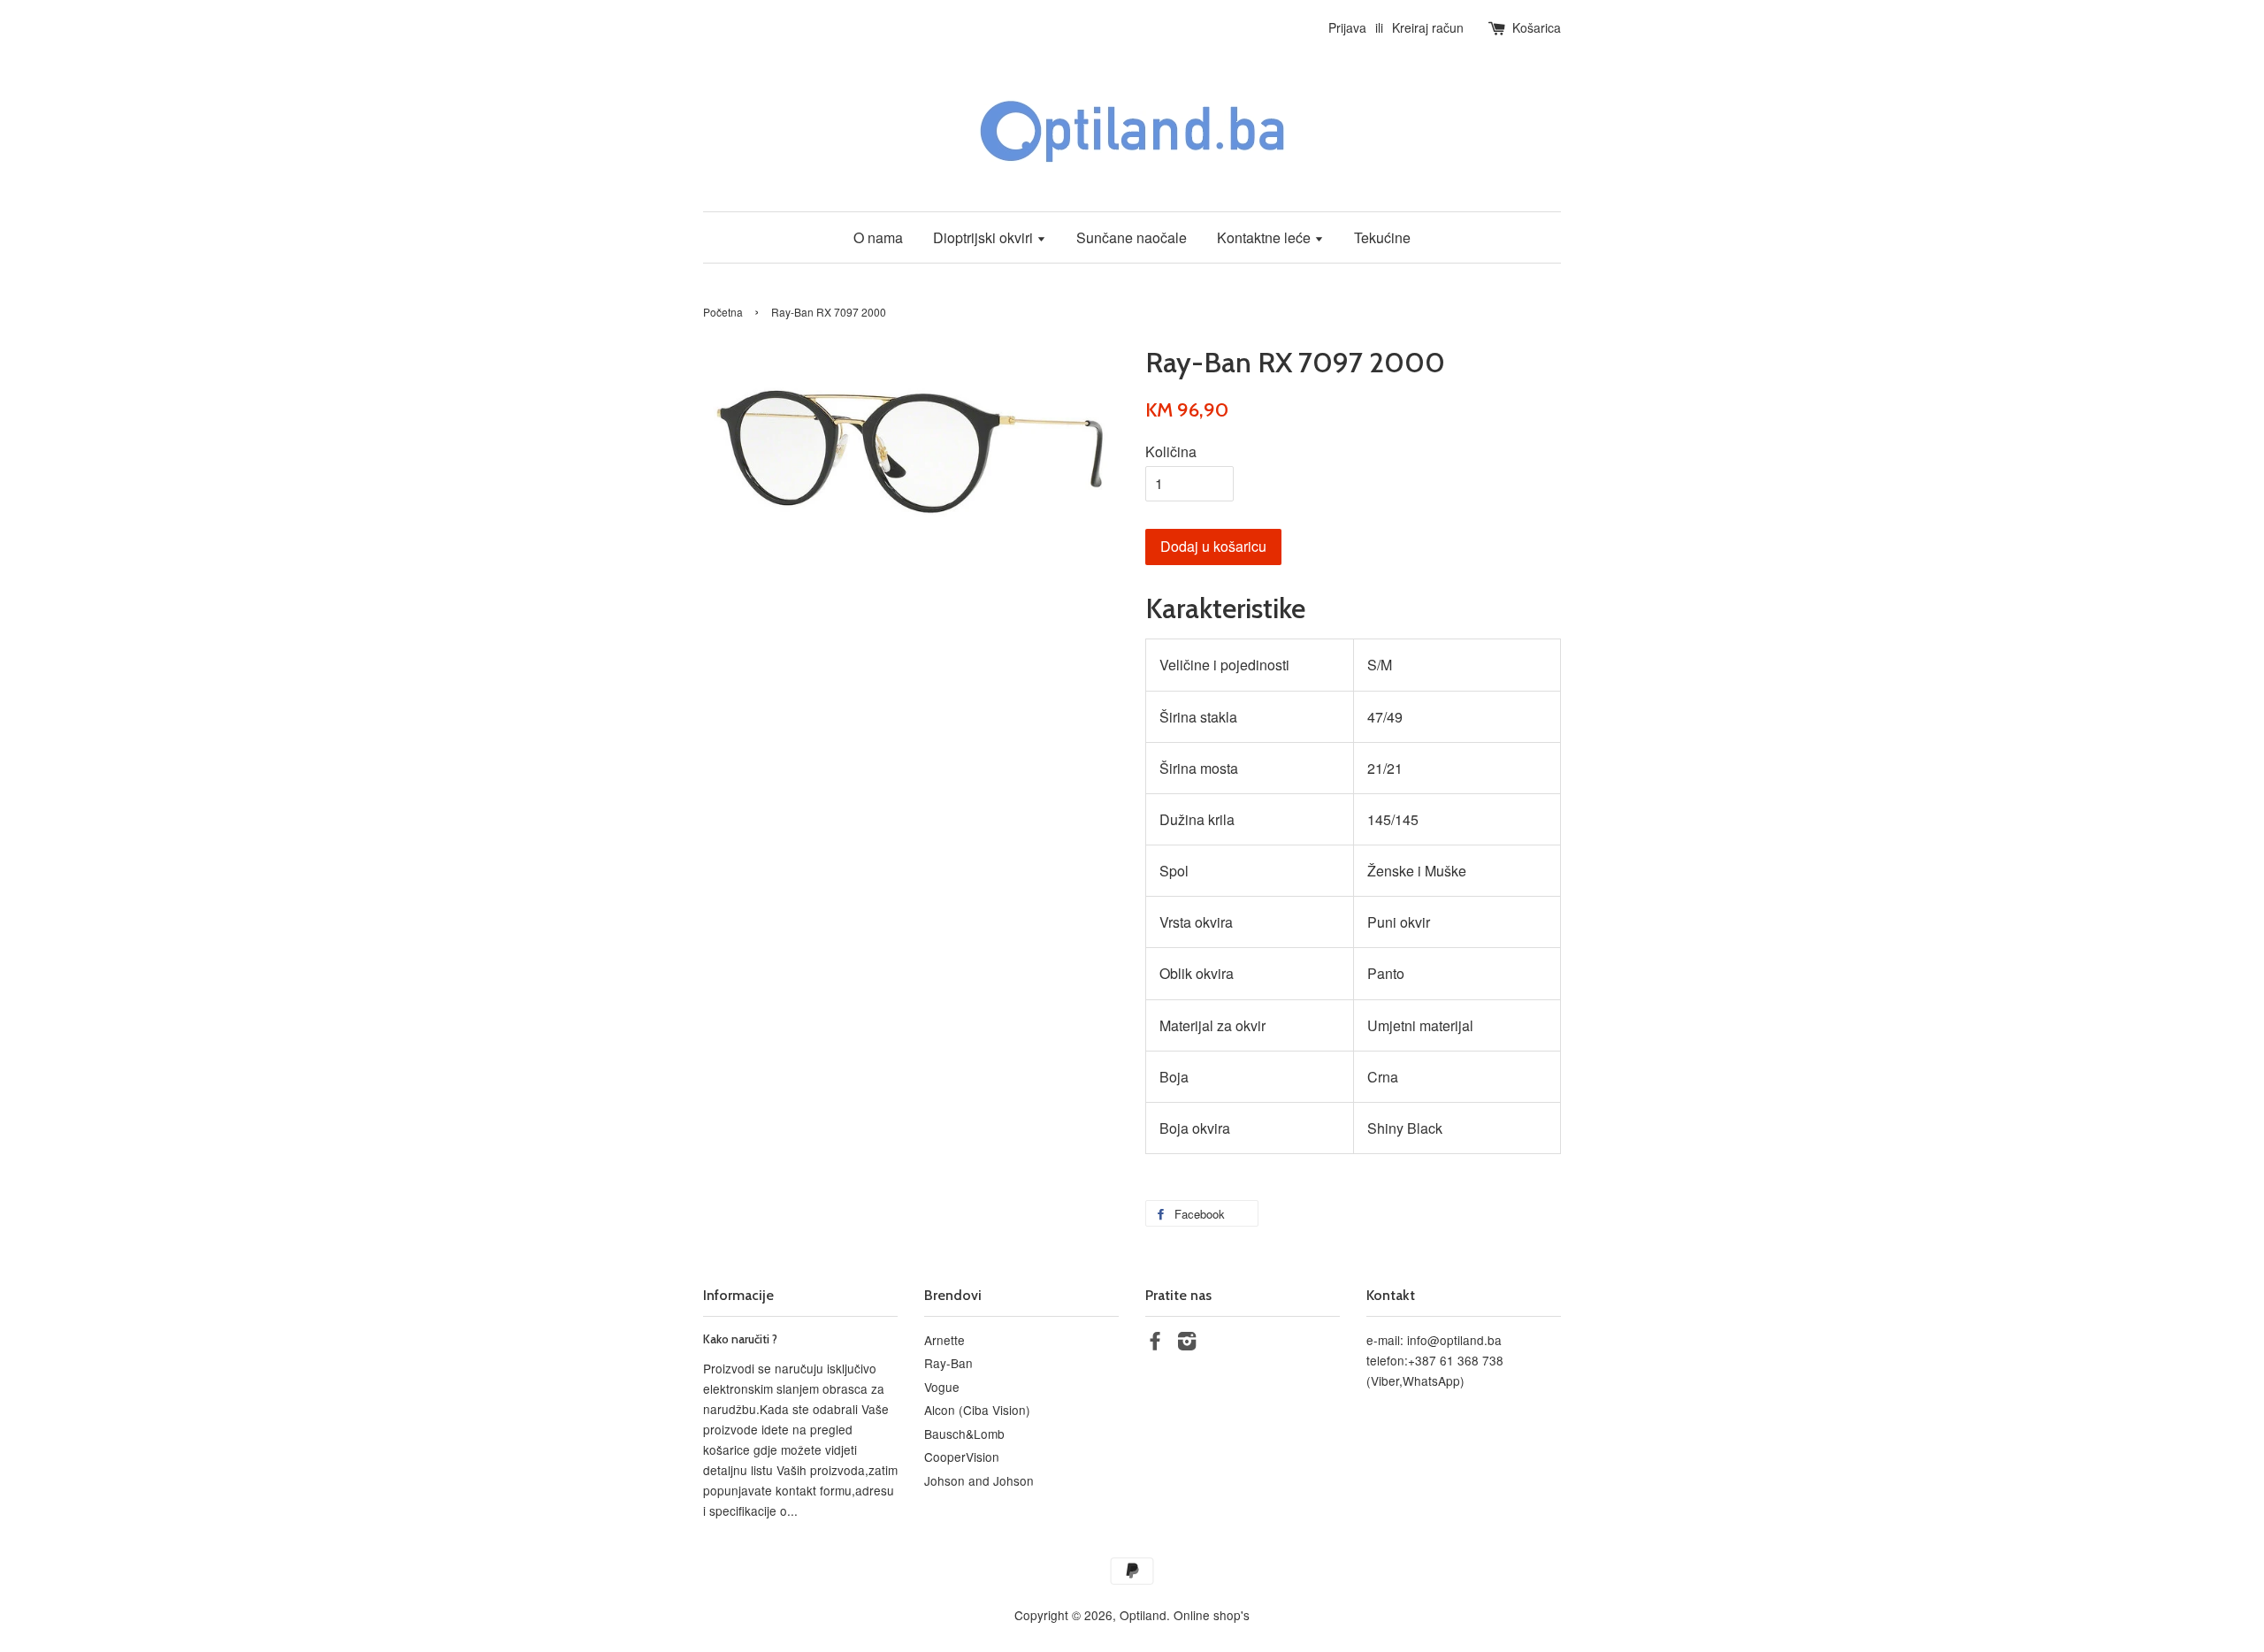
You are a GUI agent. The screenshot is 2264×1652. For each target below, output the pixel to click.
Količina (1171, 451)
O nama (878, 237)
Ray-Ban (948, 1363)
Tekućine (1382, 237)
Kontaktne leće (1266, 237)
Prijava (1347, 27)
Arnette (945, 1340)
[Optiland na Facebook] (1155, 1343)
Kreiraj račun (1428, 27)
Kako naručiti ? (740, 1339)
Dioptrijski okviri (985, 237)
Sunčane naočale (1132, 237)
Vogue (942, 1387)
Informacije (738, 1295)
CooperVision (962, 1457)
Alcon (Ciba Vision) (977, 1410)
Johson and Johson (979, 1480)
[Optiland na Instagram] (1187, 1343)
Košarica (1537, 27)
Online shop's (1212, 1615)
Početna (723, 312)
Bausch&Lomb (964, 1434)
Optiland (1143, 1615)
